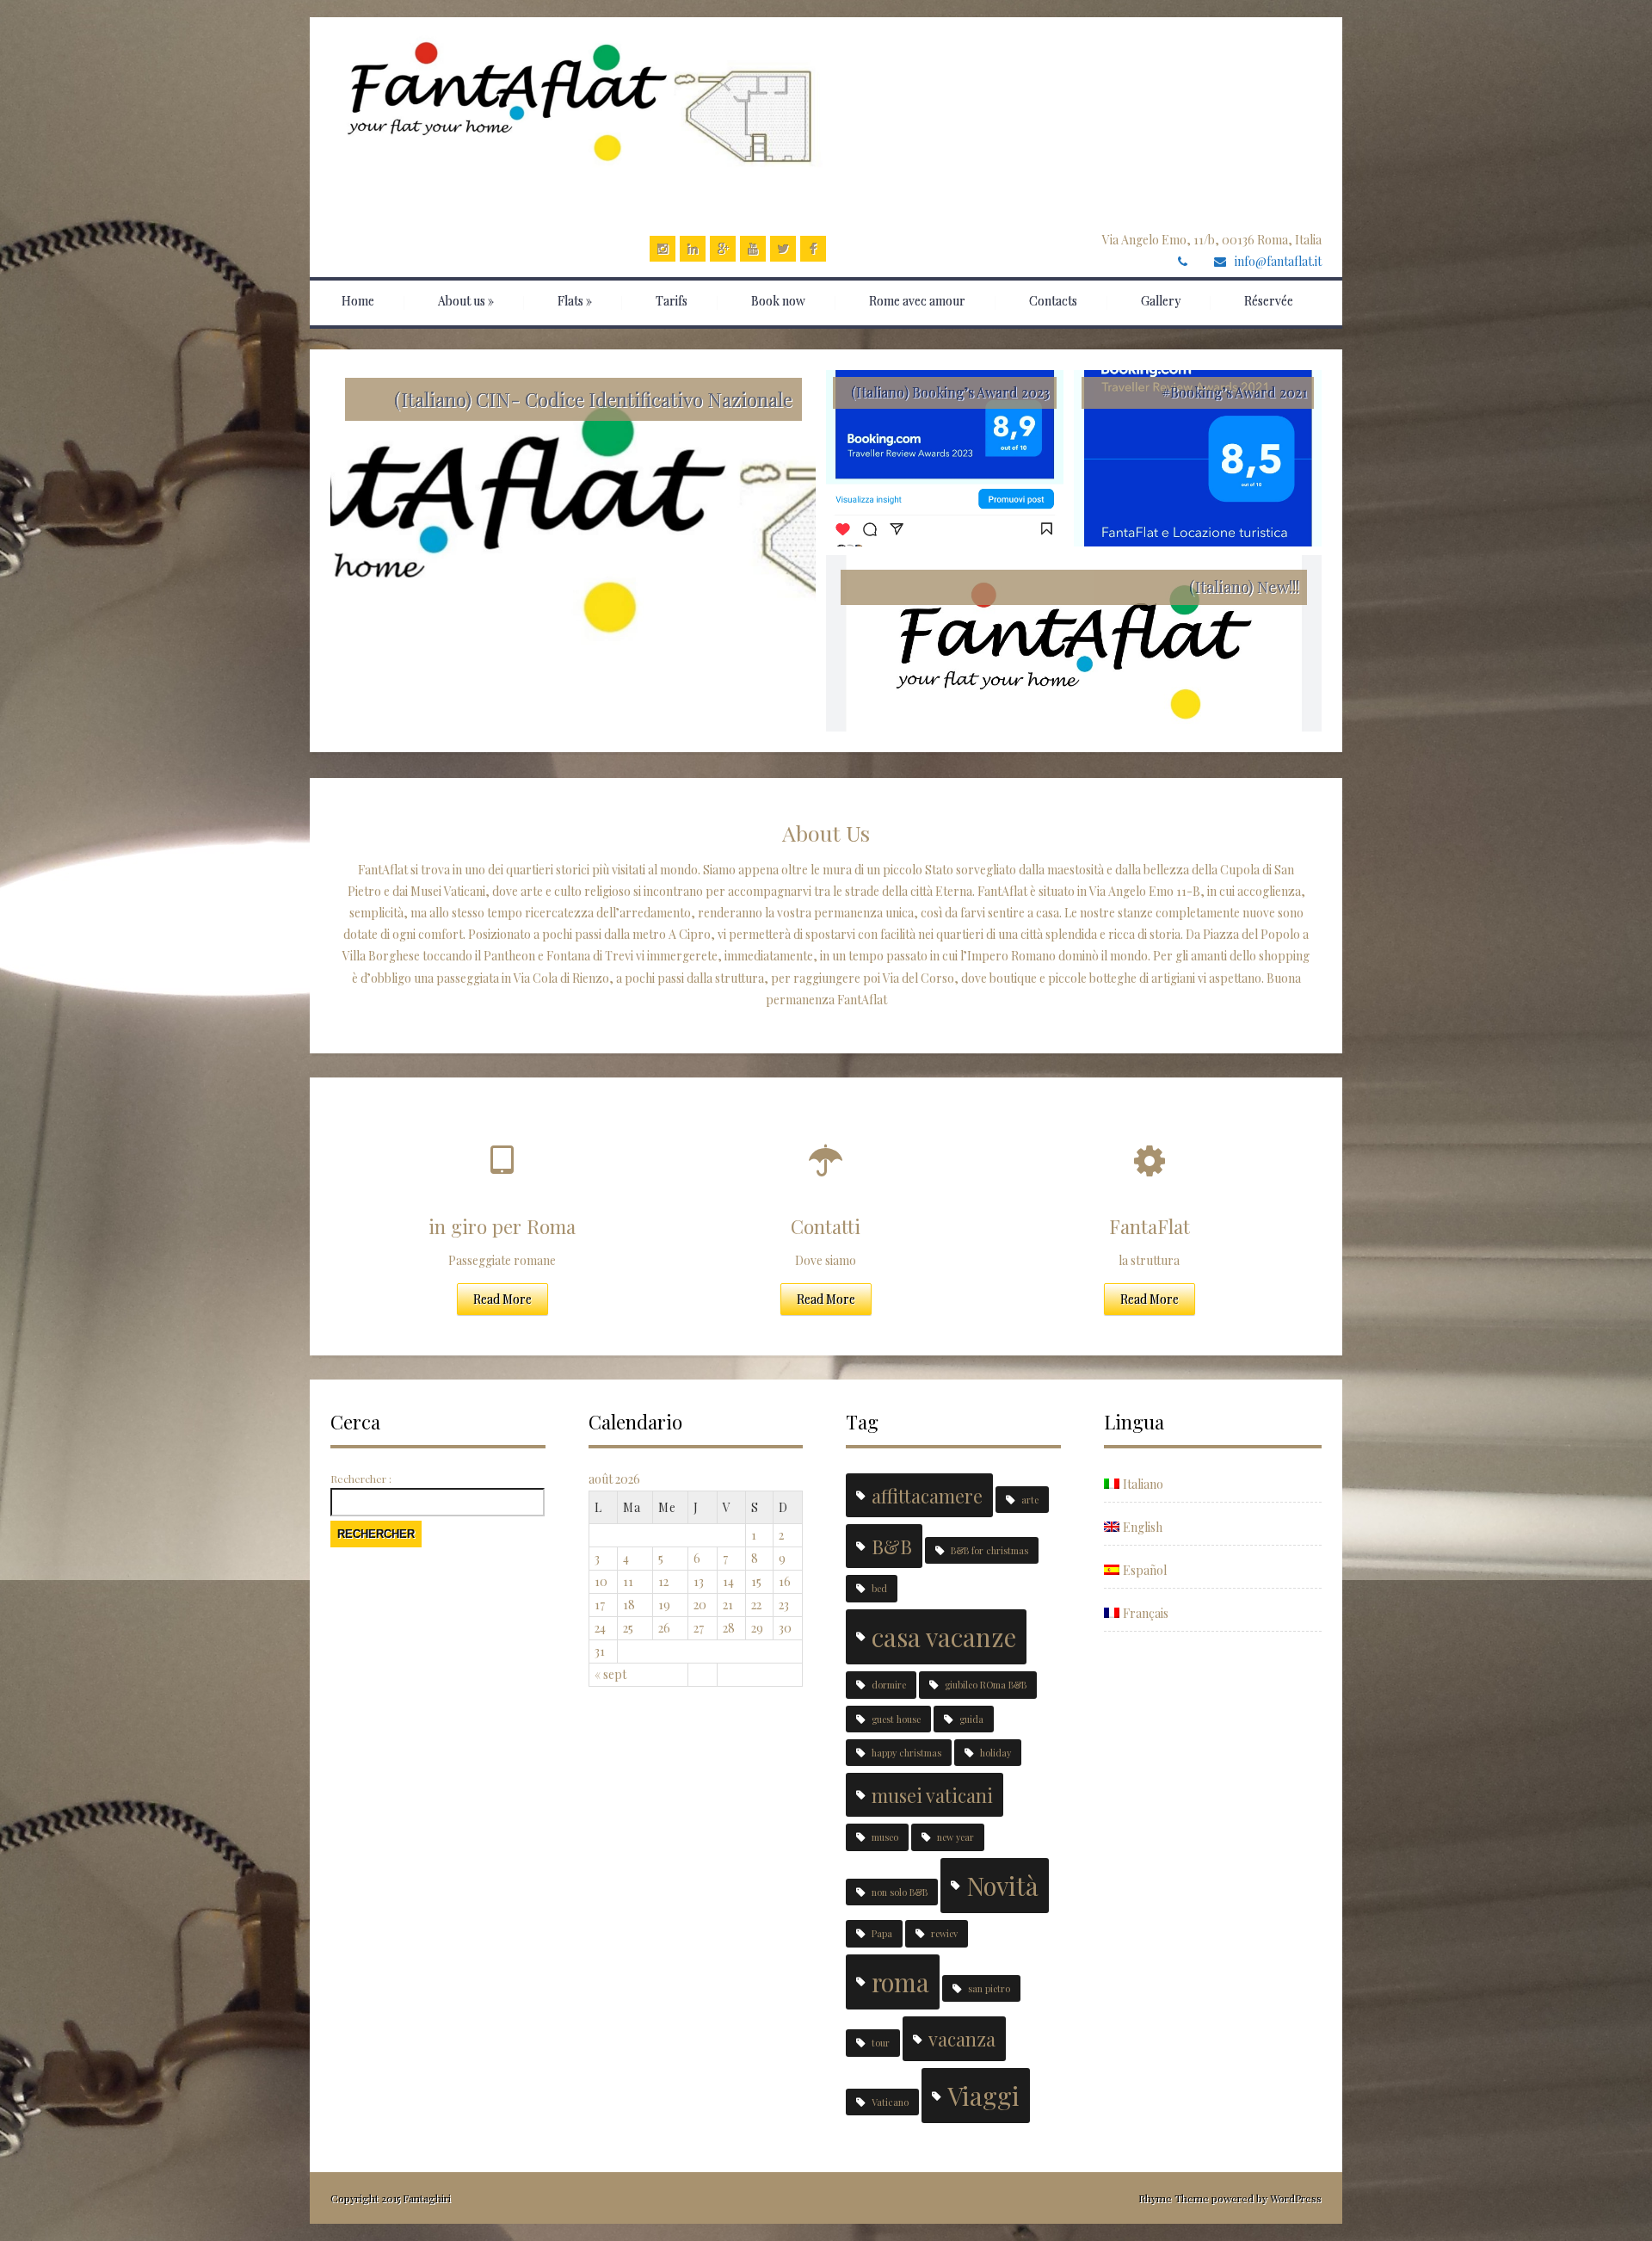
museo (885, 1837)
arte (1030, 1500)
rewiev (944, 1933)
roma (900, 1982)
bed (879, 1588)
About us (466, 301)
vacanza (962, 2038)
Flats (575, 301)
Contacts (1053, 301)
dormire (889, 1685)
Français (1146, 1613)
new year (955, 1837)
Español (1145, 1570)
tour (881, 2043)
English (1143, 1527)
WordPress (1294, 2198)
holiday (996, 1753)
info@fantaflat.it (1278, 261)
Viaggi (983, 2095)
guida (971, 1719)
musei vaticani (932, 1795)
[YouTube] (753, 249)
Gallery (1161, 301)
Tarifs (672, 301)
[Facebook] (813, 249)
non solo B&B (900, 1892)
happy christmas (906, 1753)
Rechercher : (361, 1479)
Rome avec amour (917, 301)
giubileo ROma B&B (986, 1685)
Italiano (1143, 1484)
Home (358, 301)
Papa (882, 1933)
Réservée (1269, 301)
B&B (892, 1546)
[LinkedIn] (693, 249)
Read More (502, 1299)
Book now (778, 301)
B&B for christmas (989, 1550)
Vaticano (890, 2102)
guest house (896, 1719)
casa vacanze (944, 1636)
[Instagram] (663, 249)
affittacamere (927, 1495)
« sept (610, 1674)
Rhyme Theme (1174, 2198)
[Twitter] (783, 249)
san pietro (989, 1988)
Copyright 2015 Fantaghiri (391, 2198)
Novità (1002, 1885)
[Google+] (723, 249)
